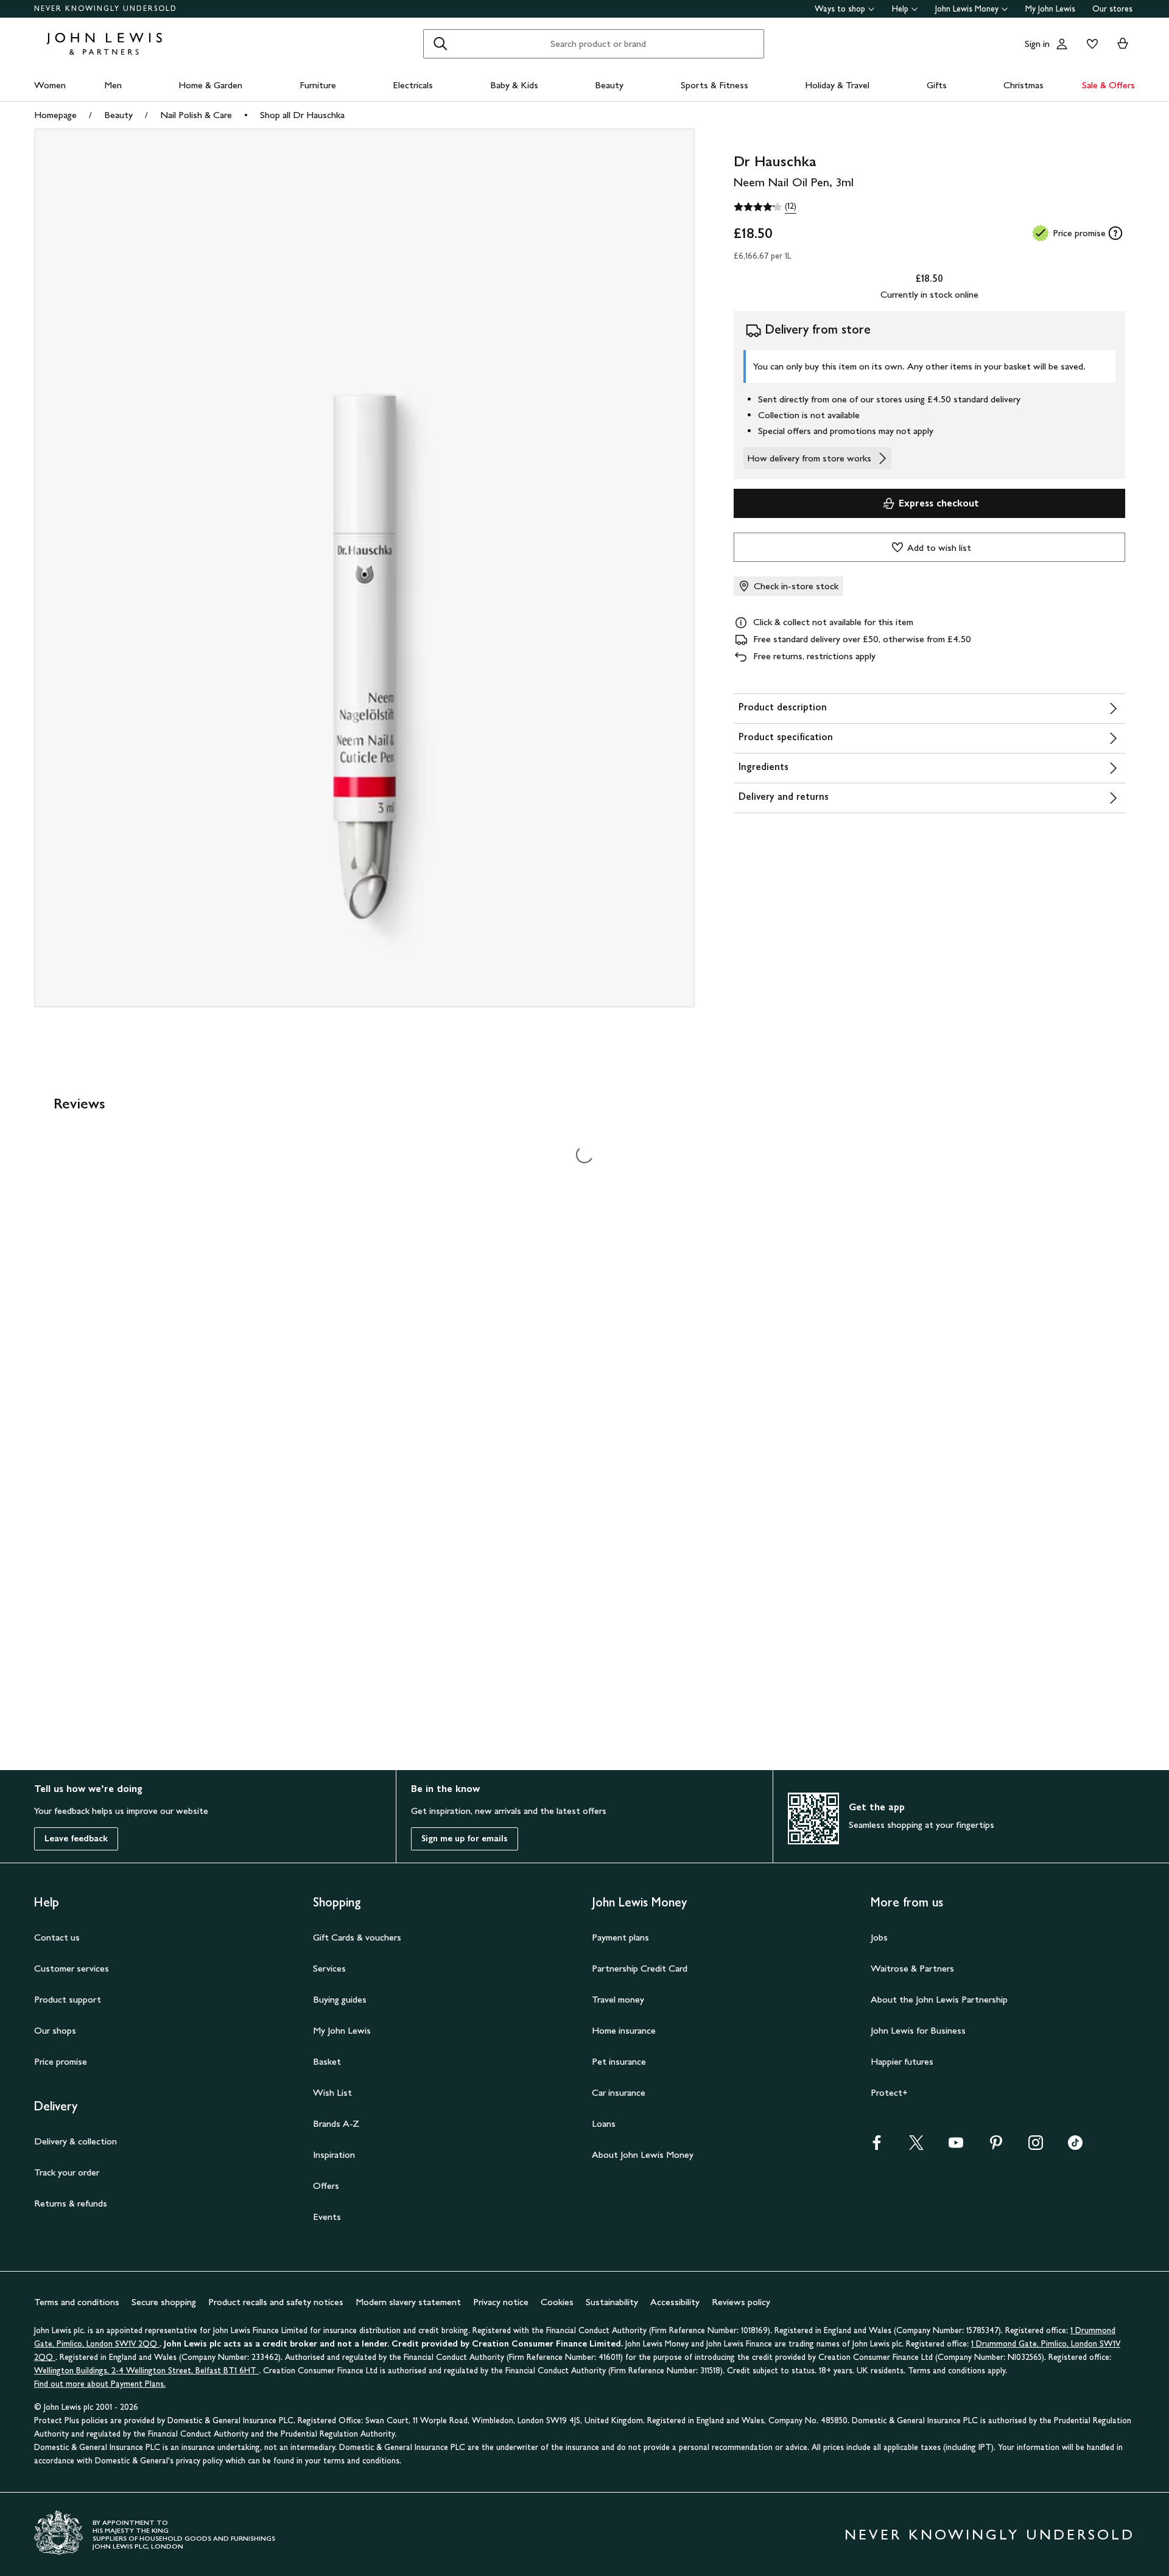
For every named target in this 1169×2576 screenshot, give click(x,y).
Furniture (318, 85)
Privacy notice (501, 2302)
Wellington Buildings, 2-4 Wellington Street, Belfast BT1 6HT (146, 2371)
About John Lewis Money (643, 2154)
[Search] (440, 44)
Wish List (332, 2092)
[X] (916, 2147)
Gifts (937, 85)
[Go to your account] (1062, 44)
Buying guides (340, 1999)
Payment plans (620, 1937)
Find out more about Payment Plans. (100, 2384)
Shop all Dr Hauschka (302, 115)
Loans (604, 2123)
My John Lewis (1050, 9)
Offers (326, 2186)
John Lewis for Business (918, 2030)
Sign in (1037, 44)
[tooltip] (1115, 233)
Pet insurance (619, 2061)
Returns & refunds (71, 2203)
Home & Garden (210, 85)
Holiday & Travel (837, 85)
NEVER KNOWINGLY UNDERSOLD (106, 9)
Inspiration (334, 2154)
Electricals (413, 85)
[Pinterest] (996, 2147)
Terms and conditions (77, 2302)
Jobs (879, 1937)
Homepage (55, 115)
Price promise (61, 2061)
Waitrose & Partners (912, 1968)
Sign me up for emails (465, 1839)
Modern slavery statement (408, 2302)
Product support (68, 1999)
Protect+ (889, 2092)
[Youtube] (956, 2147)
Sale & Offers (1108, 85)
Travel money (618, 1999)
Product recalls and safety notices (276, 2302)
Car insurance (619, 2092)
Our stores (1112, 9)
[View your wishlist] (1090, 44)
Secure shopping (164, 2302)
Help (900, 9)
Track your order (67, 2172)
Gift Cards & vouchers (357, 1937)
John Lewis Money (967, 9)
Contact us (57, 1937)
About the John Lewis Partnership (939, 1999)
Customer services (72, 1968)
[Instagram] (1036, 2147)
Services (329, 1968)
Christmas (1023, 85)
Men (113, 85)
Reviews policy (741, 2302)
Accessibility (675, 2302)
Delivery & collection (75, 2141)
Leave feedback (76, 1839)
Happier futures (902, 2061)
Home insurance (624, 2030)
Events (327, 2217)
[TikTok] (1075, 2147)
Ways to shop (840, 9)
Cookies (557, 2302)
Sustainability (612, 2302)
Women (50, 85)
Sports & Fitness (714, 85)
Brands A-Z (336, 2123)
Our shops (55, 2030)
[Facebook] (877, 2147)
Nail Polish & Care (196, 115)
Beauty (609, 85)
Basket (327, 2061)
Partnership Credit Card (640, 1968)
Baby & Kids (514, 85)
